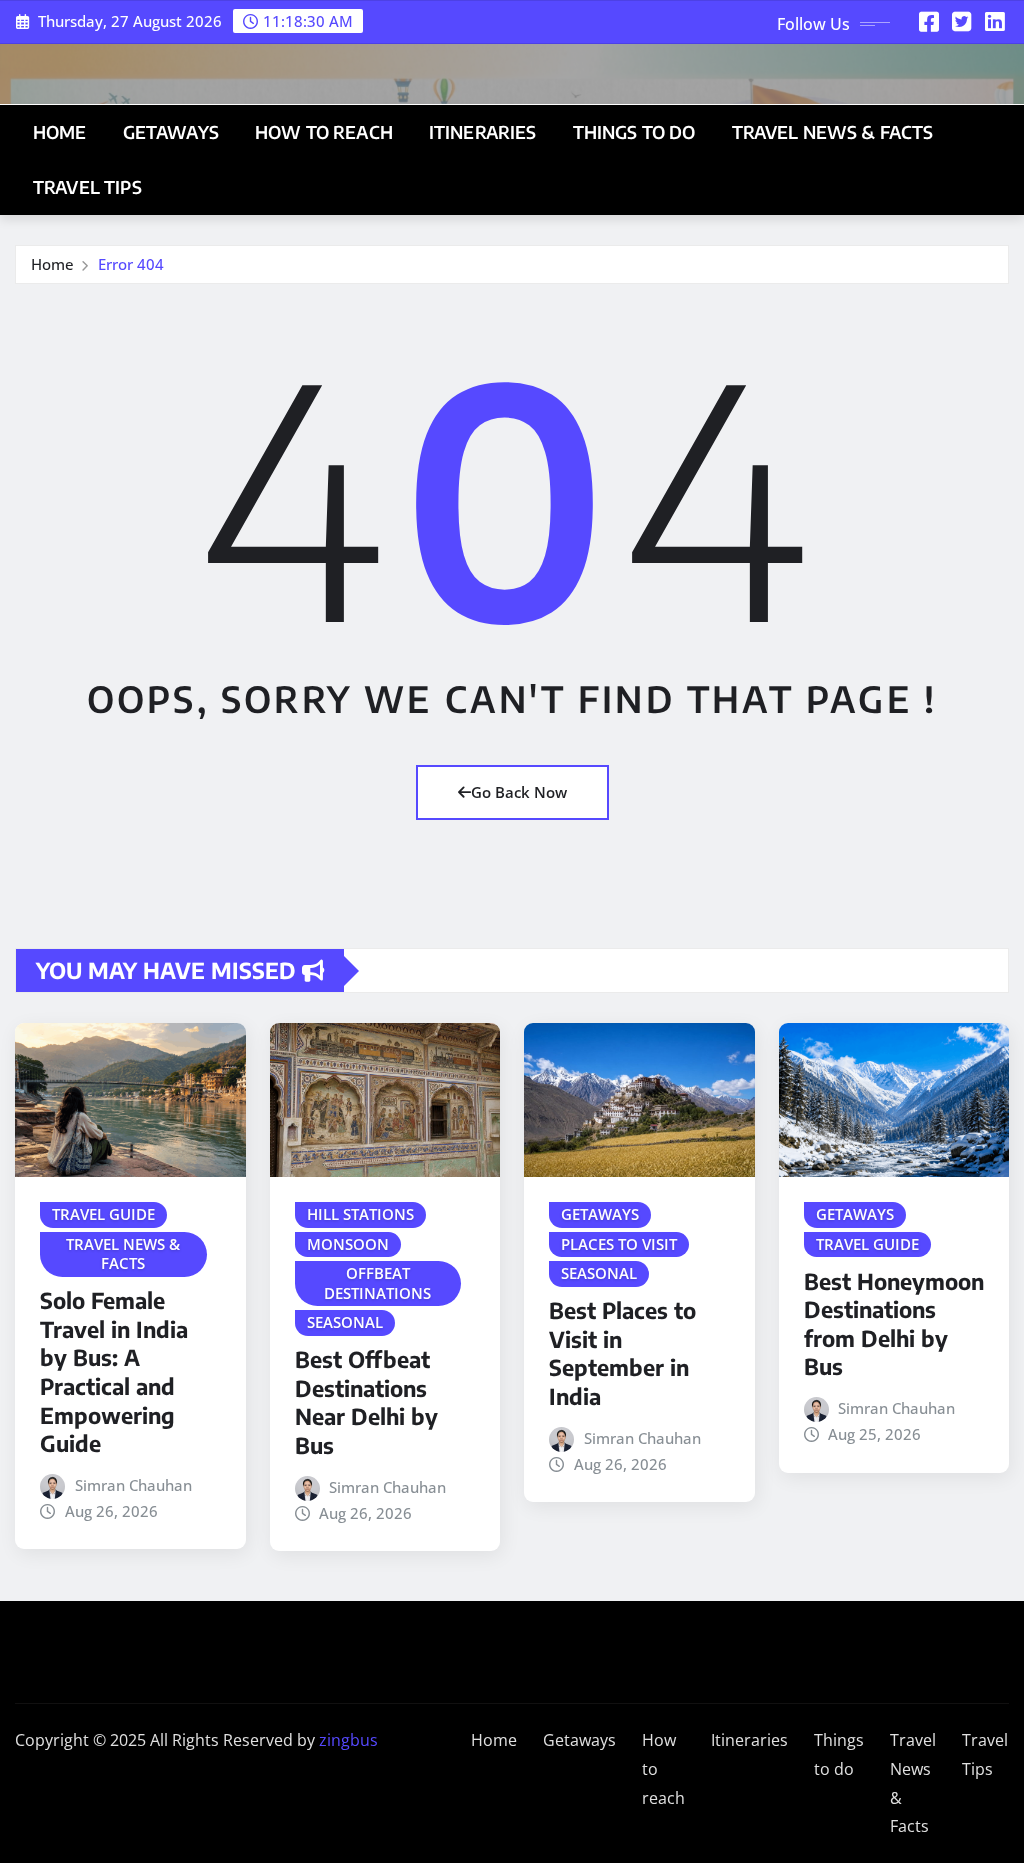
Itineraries (483, 132)
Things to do (634, 132)
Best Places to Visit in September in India (622, 1353)
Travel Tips (87, 187)
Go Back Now (519, 792)
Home (60, 132)
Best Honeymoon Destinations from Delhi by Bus (894, 1324)
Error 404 (131, 264)
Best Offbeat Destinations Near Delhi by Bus (366, 1402)
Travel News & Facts (833, 132)
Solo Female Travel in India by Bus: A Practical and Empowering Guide (114, 1371)
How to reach (324, 132)
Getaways (171, 132)
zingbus (348, 1740)
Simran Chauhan (133, 1485)
